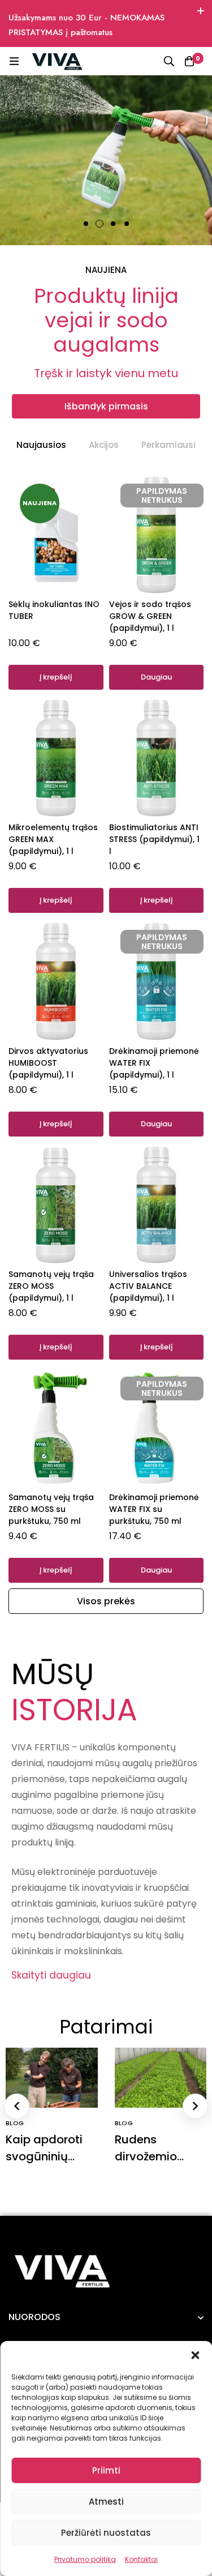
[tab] (41, 445)
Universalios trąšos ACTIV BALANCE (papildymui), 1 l (148, 1286)
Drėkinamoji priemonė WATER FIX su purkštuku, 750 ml (154, 1509)
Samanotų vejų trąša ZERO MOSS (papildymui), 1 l (51, 1286)
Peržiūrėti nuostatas (106, 2533)
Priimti (106, 2470)
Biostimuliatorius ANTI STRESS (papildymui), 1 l (154, 839)
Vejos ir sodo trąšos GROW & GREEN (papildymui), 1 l (150, 616)
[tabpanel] (106, 1031)
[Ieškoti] (169, 61)
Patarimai (106, 2027)
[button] (195, 2355)
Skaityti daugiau (51, 1975)
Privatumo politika (85, 2559)
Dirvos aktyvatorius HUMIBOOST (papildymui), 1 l (48, 1063)
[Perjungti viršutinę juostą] (201, 11)
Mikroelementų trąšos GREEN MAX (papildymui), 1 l (53, 839)
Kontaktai (141, 2559)
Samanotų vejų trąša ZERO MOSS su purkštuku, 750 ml (51, 1509)
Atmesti (106, 2502)
